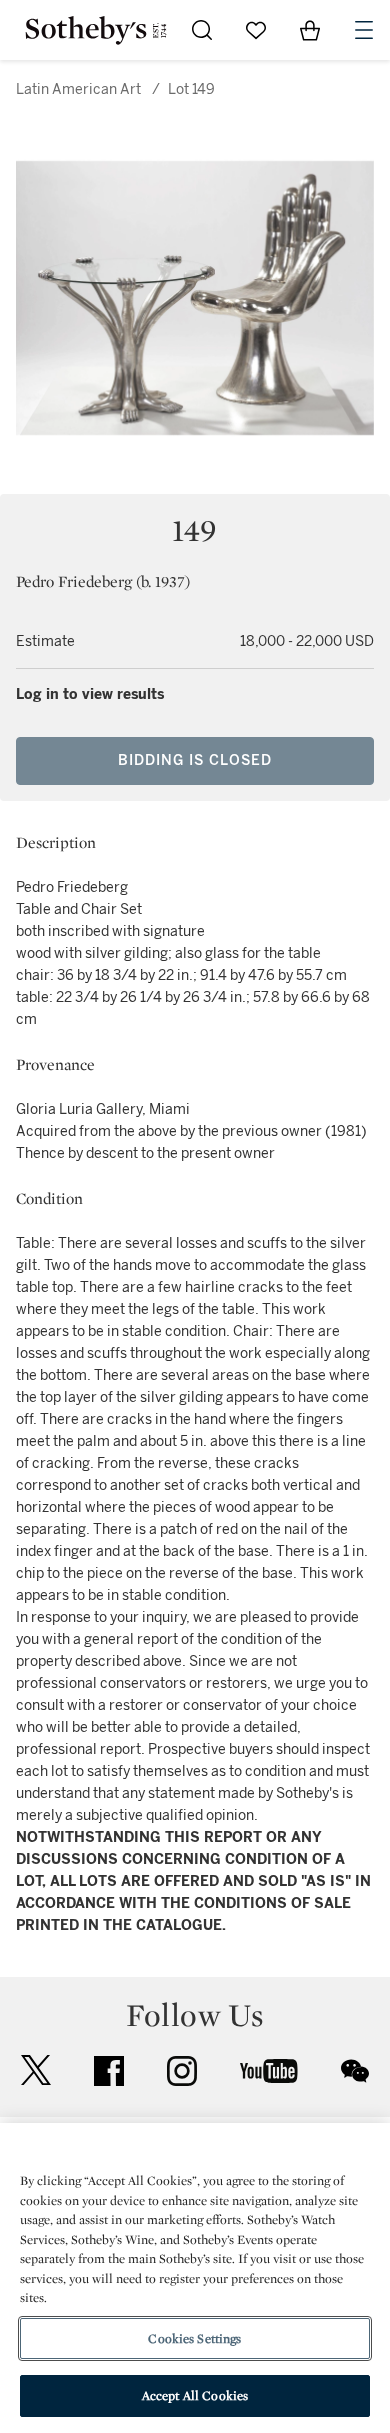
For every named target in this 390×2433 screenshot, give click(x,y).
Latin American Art (78, 89)
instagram (182, 2071)
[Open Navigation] (364, 30)
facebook (109, 2071)
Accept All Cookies (195, 2395)
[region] (195, 2278)
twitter (36, 2070)
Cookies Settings (194, 2338)
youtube (269, 2071)
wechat (355, 2071)
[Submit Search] (202, 30)
